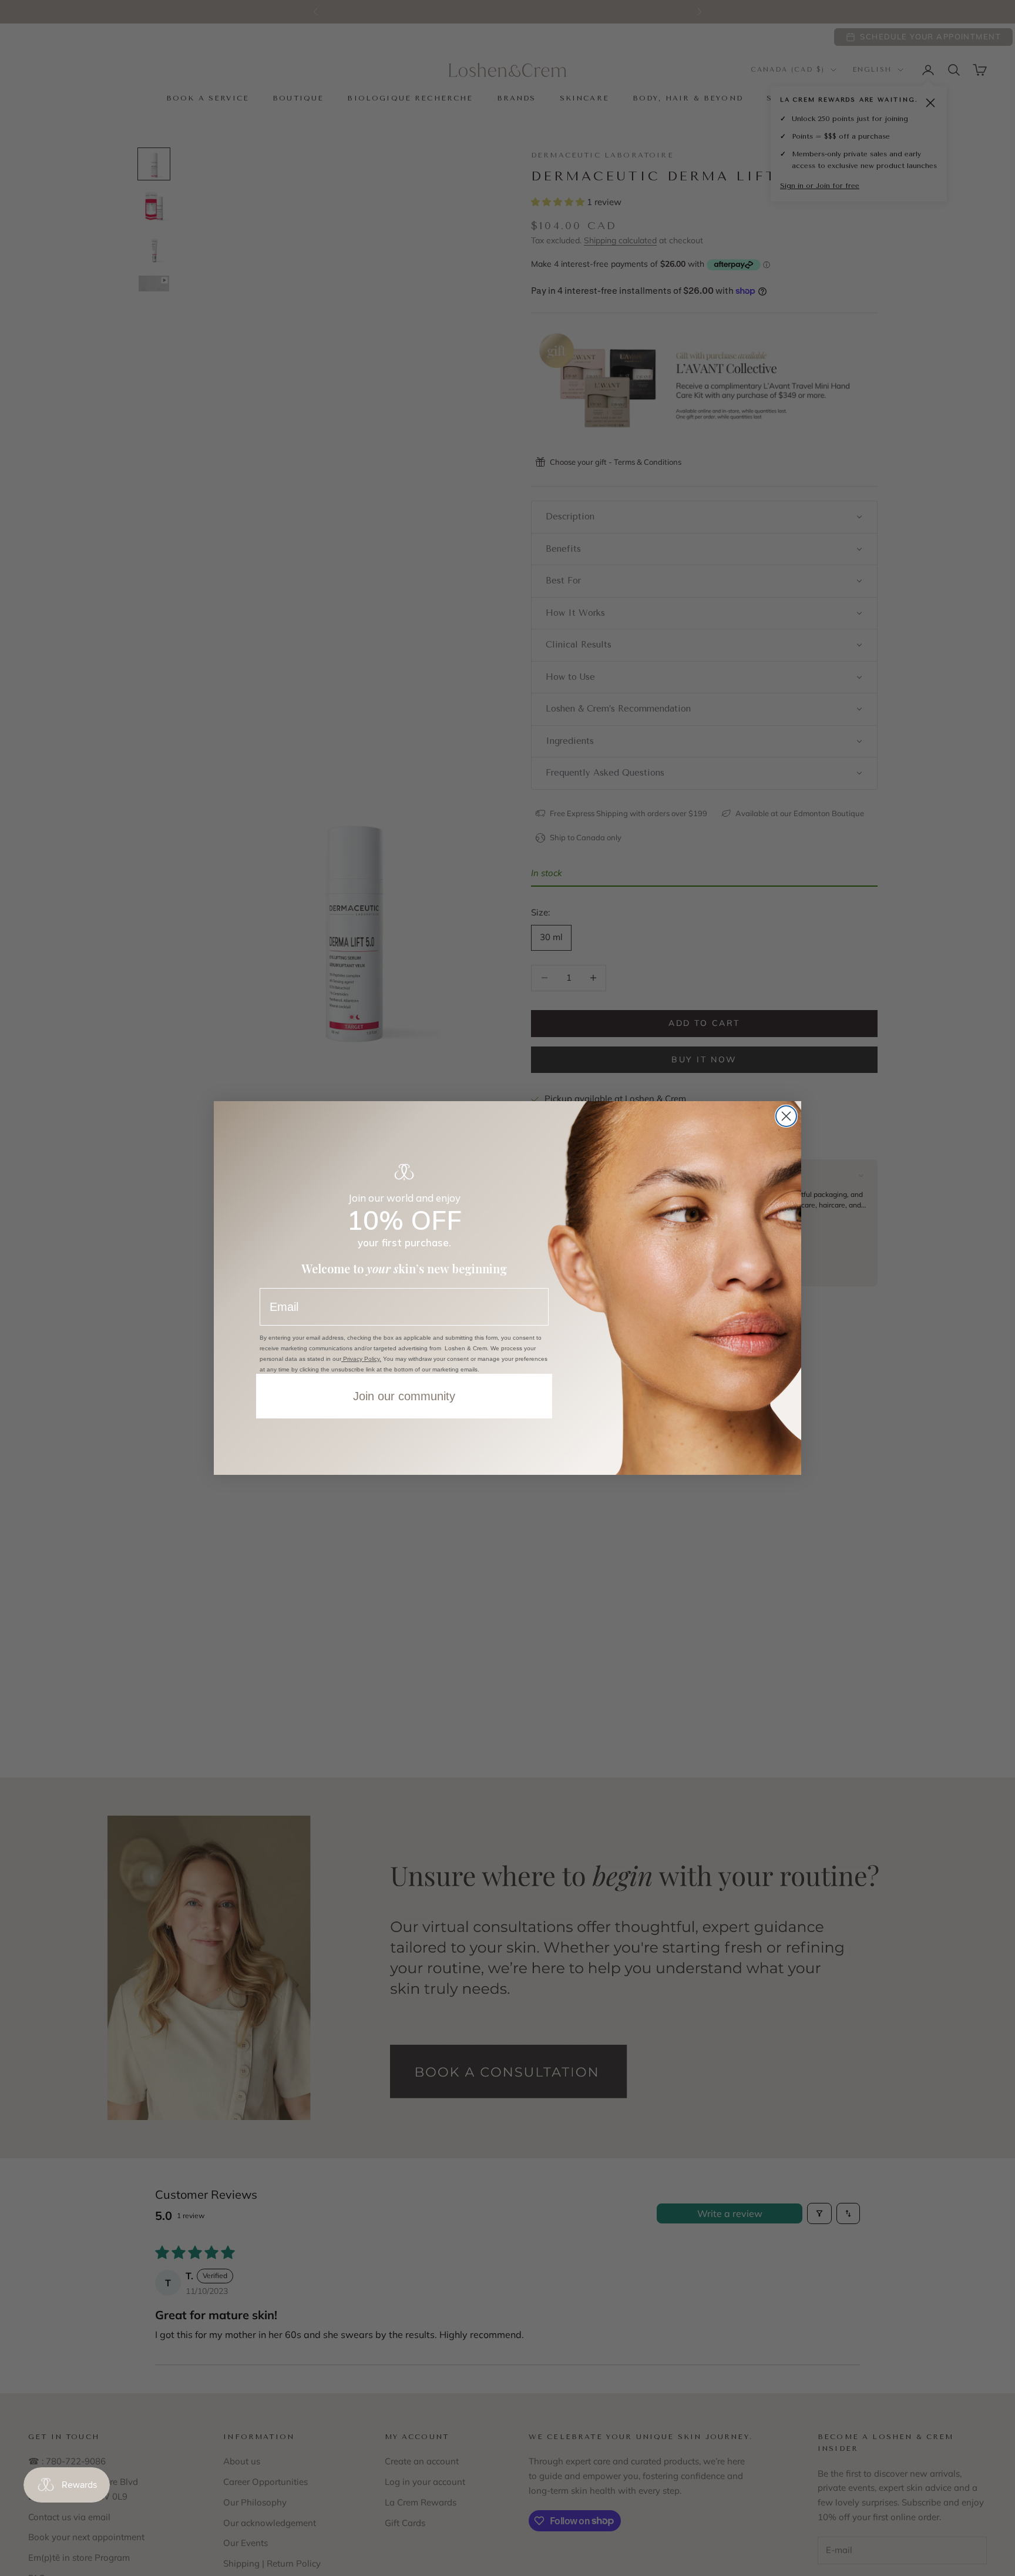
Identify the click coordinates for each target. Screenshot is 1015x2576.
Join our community (404, 1396)
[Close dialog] (786, 1116)
